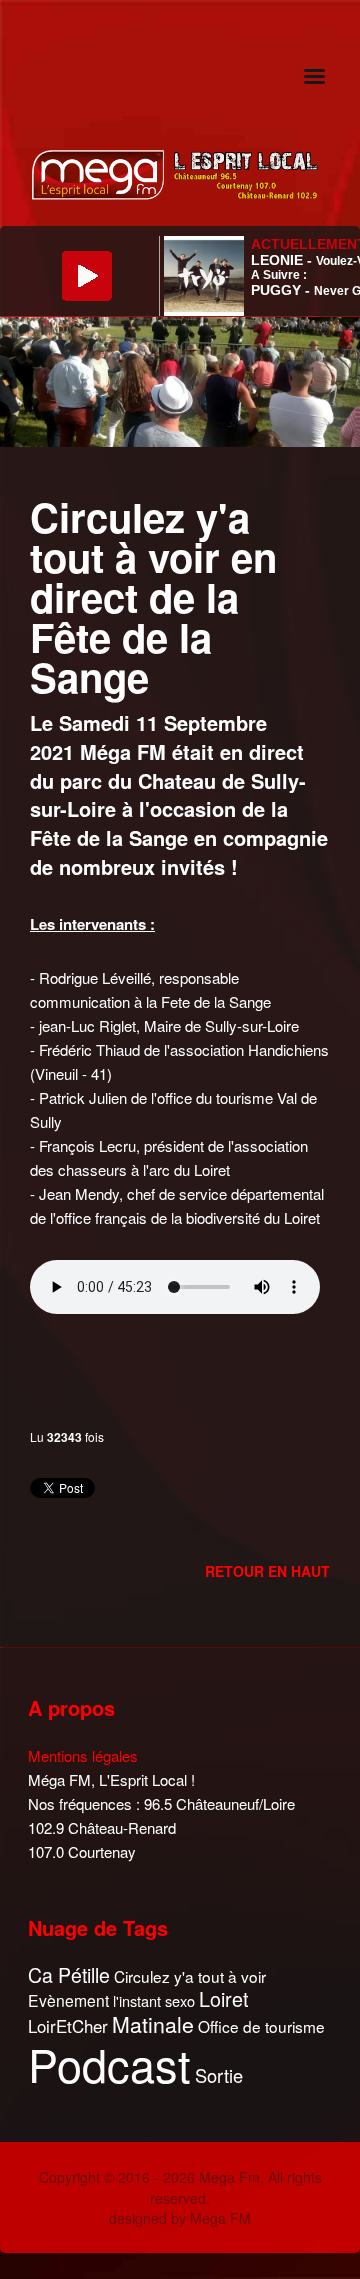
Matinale (153, 2025)
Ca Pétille (69, 1975)
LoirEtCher (68, 2026)
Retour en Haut (267, 1571)
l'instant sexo (154, 2000)
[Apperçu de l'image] (180, 379)
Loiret (224, 1999)
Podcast (109, 2064)
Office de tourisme (261, 2026)
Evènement (68, 2000)
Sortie (219, 2076)
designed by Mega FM (180, 2218)
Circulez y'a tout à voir (190, 1976)
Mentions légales (83, 1755)
